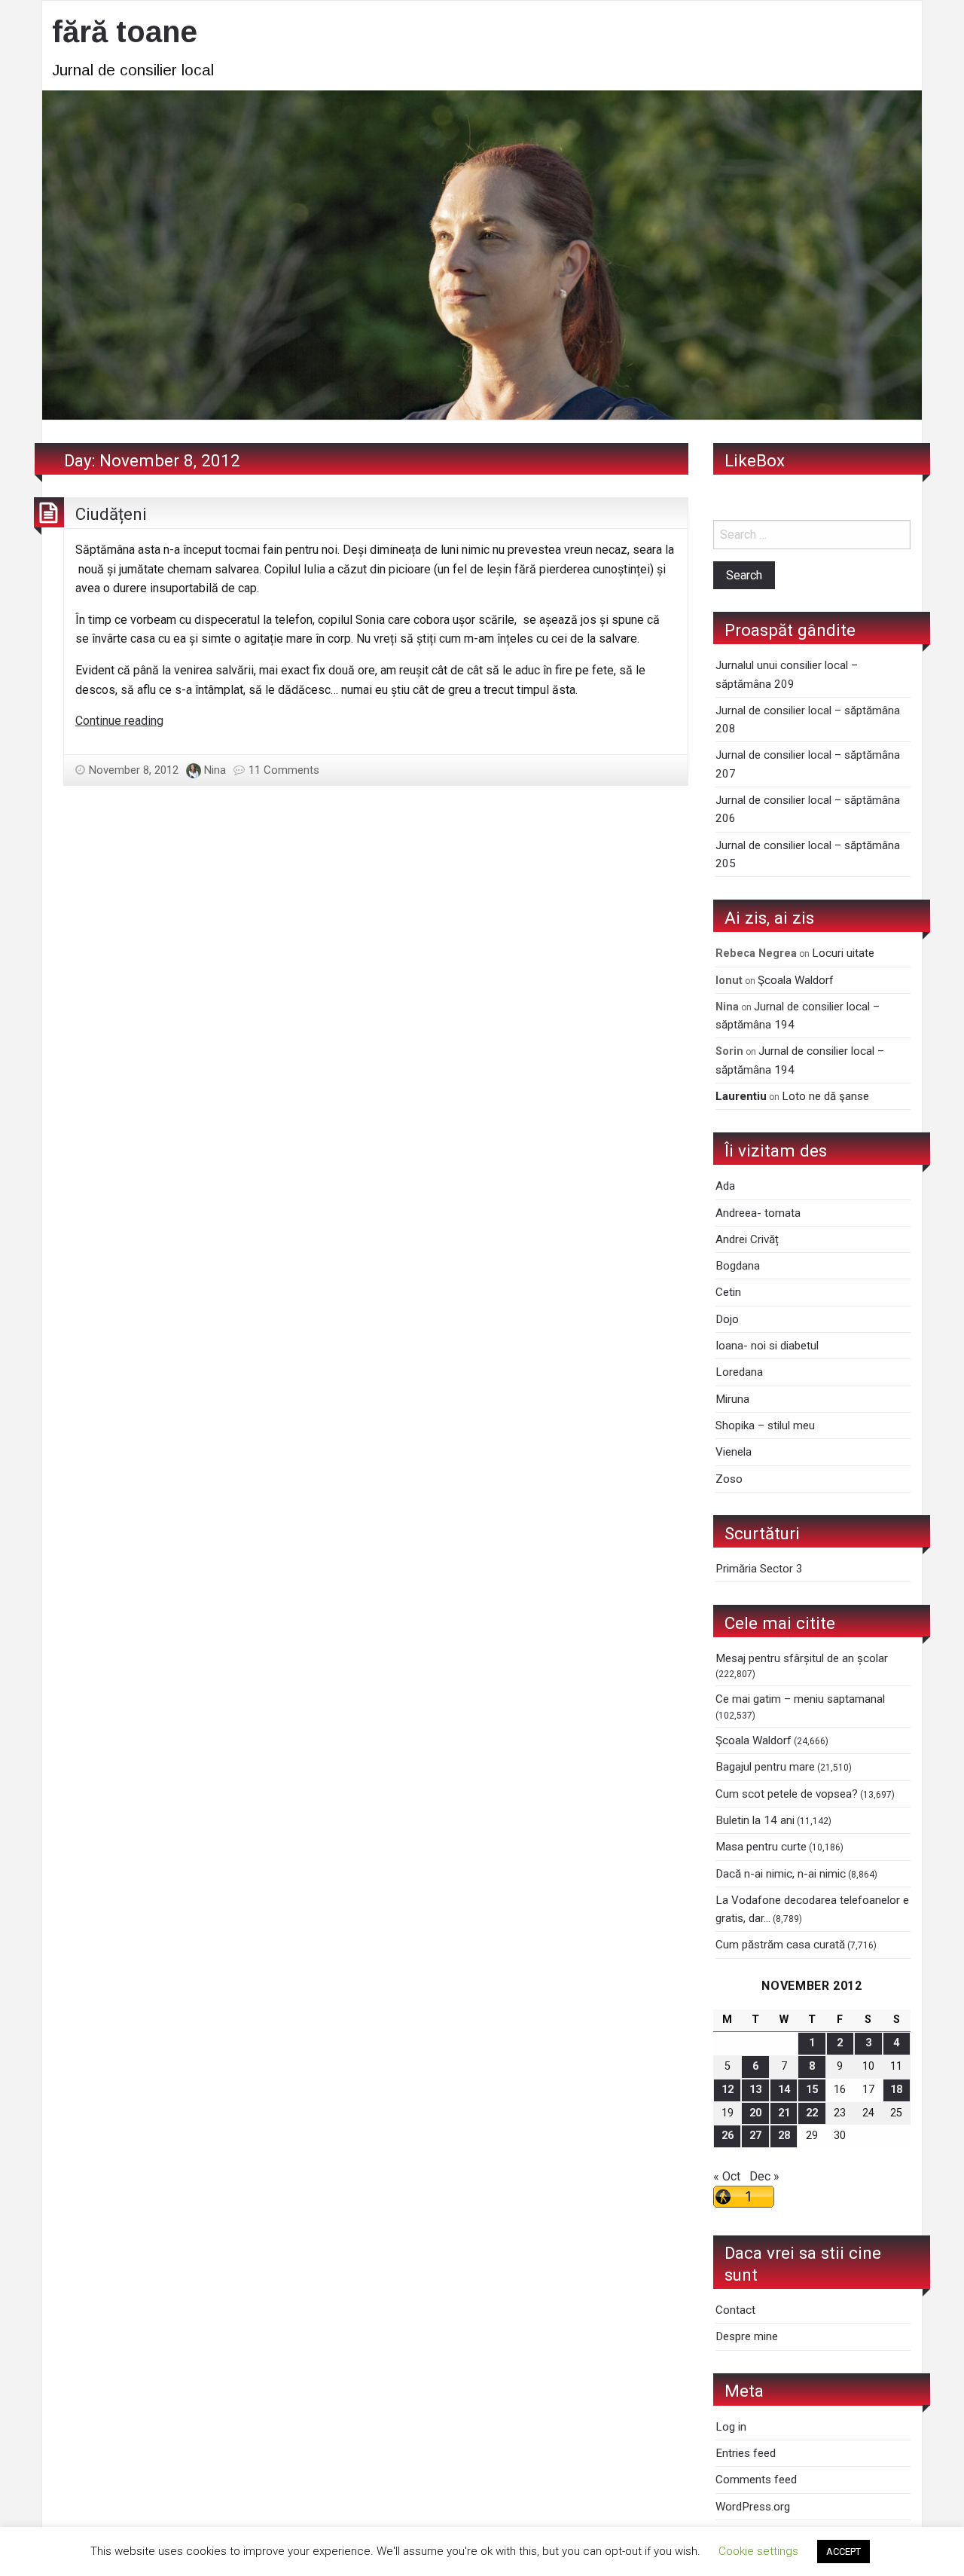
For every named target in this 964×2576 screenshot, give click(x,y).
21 (784, 2113)
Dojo (727, 1319)
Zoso (729, 1479)
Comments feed (756, 2480)
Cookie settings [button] (758, 2551)
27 (755, 2136)
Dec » (764, 2176)
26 (728, 2136)
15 (812, 2090)
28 (784, 2136)
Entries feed (746, 2453)
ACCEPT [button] (843, 2552)
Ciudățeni (111, 514)
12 (728, 2090)
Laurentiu (741, 1096)
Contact (735, 2310)
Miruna (732, 1399)
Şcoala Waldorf (796, 980)
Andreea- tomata (758, 1213)
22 (812, 2113)
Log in (731, 2427)
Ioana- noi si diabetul (767, 1346)
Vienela (734, 1452)
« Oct (727, 2176)
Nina (215, 770)
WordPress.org (753, 2507)
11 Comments (284, 770)
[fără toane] (482, 254)
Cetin (728, 1292)
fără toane (125, 32)
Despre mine (747, 2336)
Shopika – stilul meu (765, 1426)
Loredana (739, 1372)
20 (755, 2113)
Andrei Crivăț (747, 1239)
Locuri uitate (843, 953)
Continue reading (119, 721)
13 (755, 2090)
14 (784, 2090)
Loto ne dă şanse (825, 1096)
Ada (725, 1186)
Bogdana (738, 1266)
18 (896, 2090)
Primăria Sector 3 (759, 1569)
